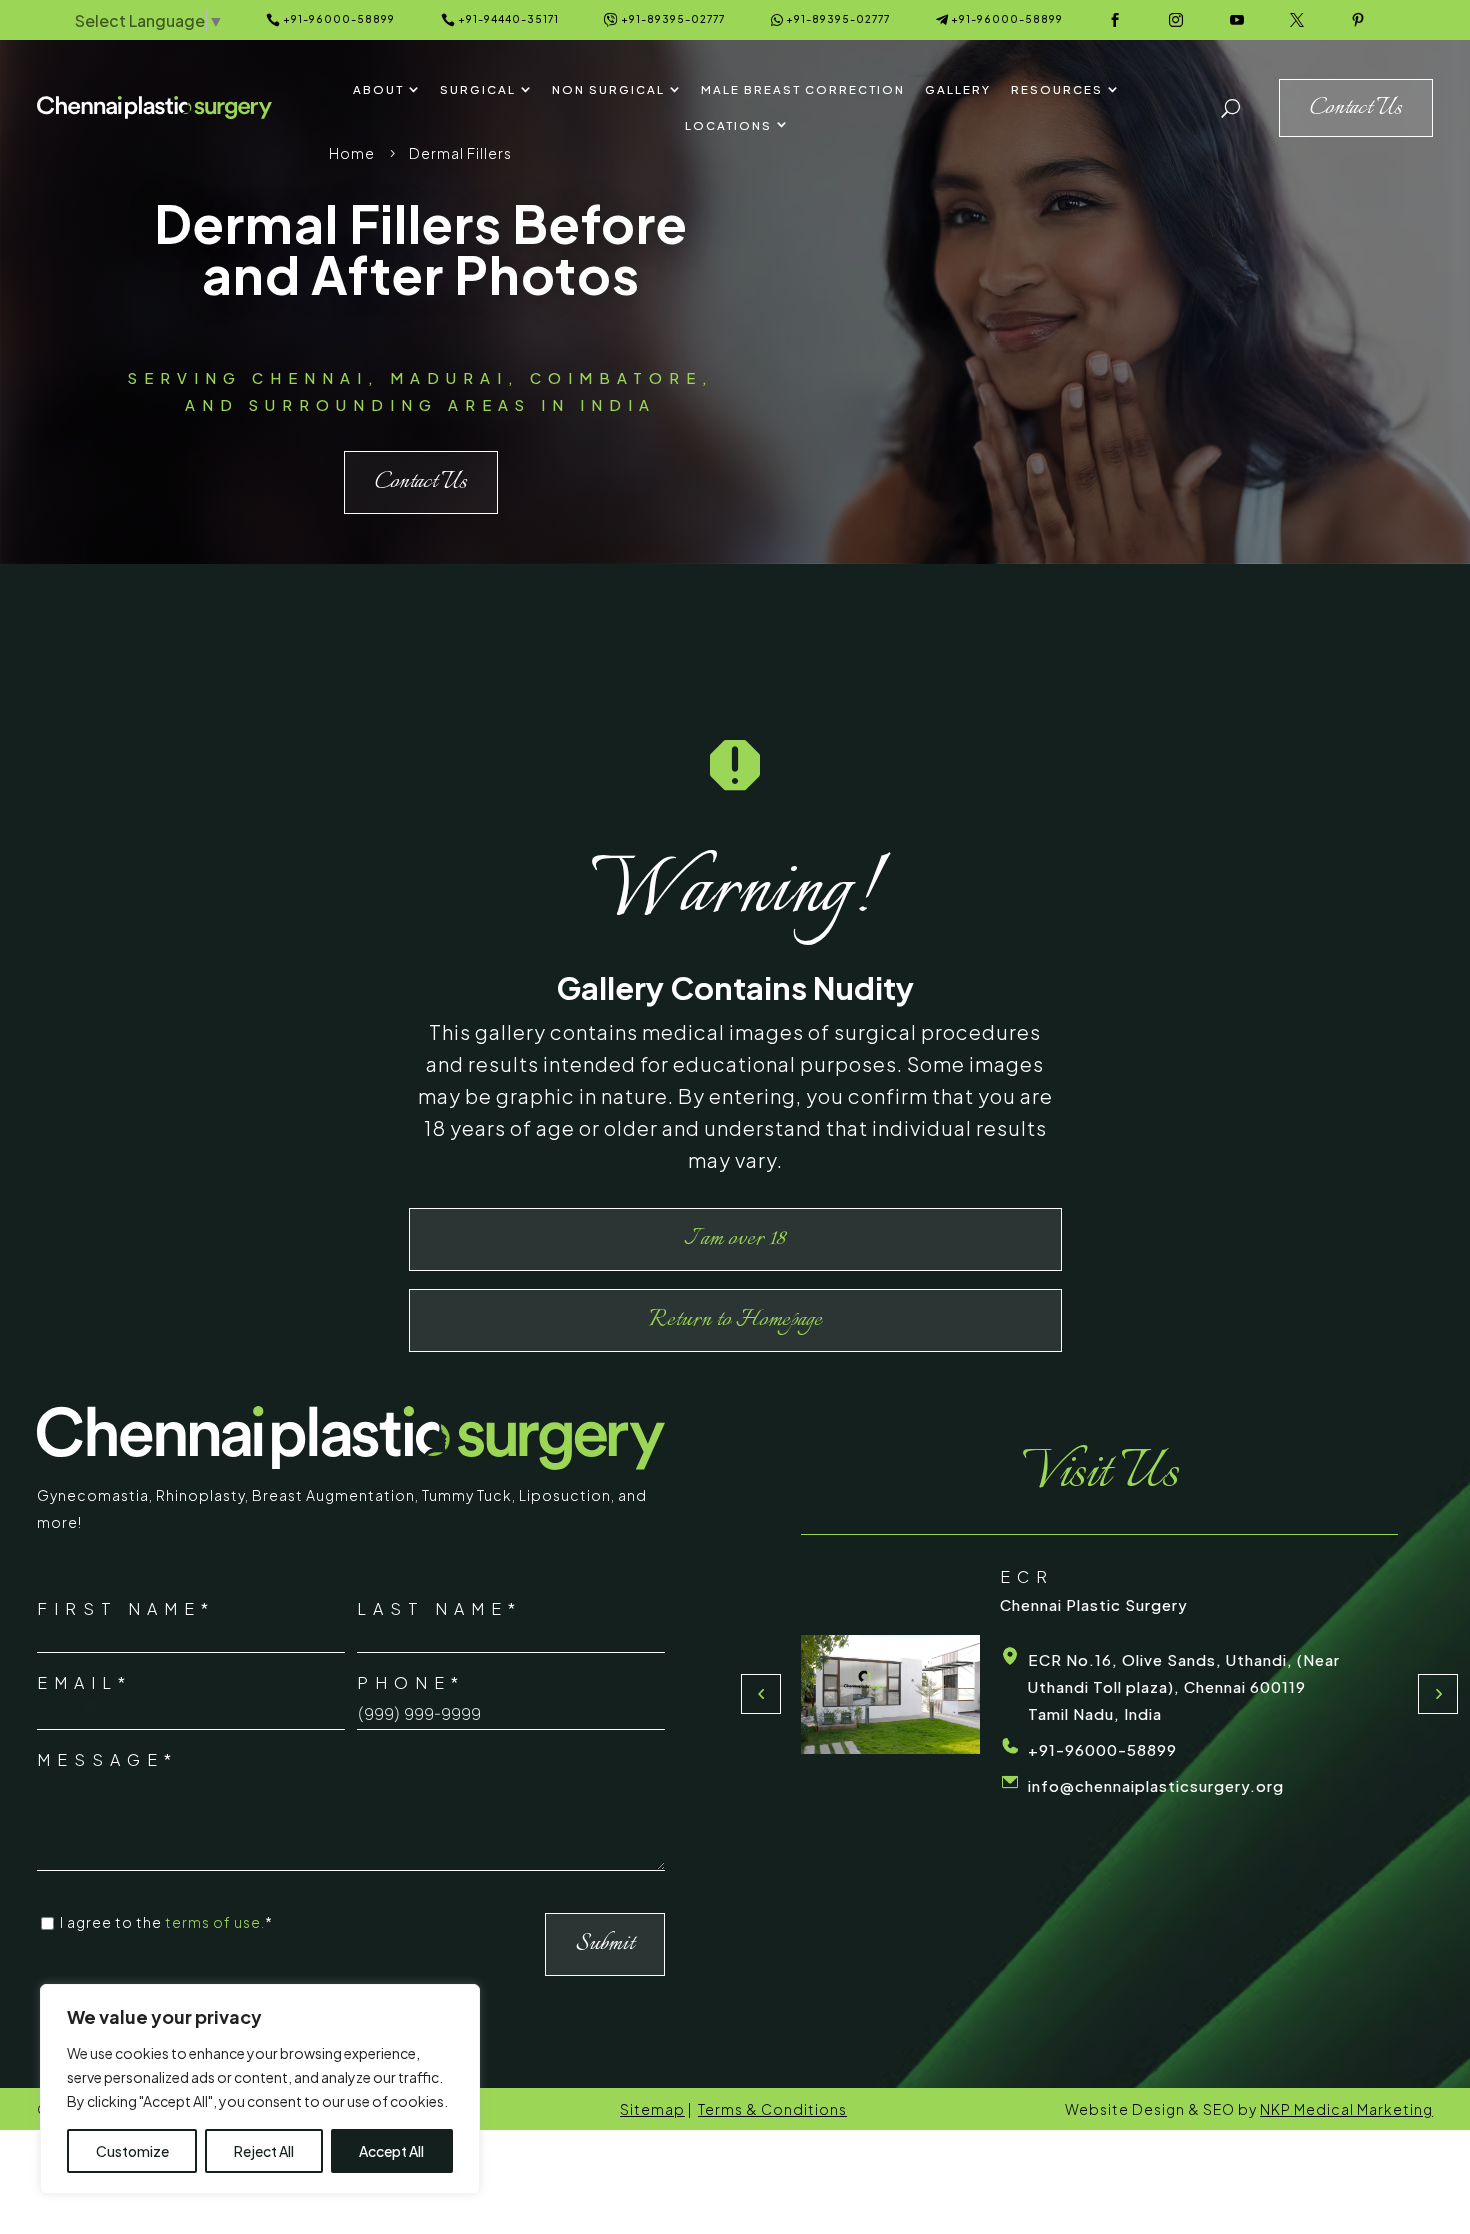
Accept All (391, 2151)
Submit (605, 1944)
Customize (132, 2151)
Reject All (264, 2151)
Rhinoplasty (200, 1495)
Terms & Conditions (772, 2109)
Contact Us (421, 482)
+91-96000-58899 (1102, 1749)
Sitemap (652, 2109)
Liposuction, (568, 1495)
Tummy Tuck (467, 1495)
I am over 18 (735, 1239)
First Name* (126, 1608)
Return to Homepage (735, 1320)
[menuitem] (386, 90)
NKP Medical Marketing (1346, 2109)
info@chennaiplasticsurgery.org (1156, 1785)
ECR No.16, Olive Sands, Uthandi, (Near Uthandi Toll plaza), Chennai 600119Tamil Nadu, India (1184, 1686)
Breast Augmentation (333, 1495)
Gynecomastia (93, 1495)
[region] (260, 2089)
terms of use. (215, 1922)
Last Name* (439, 1608)
